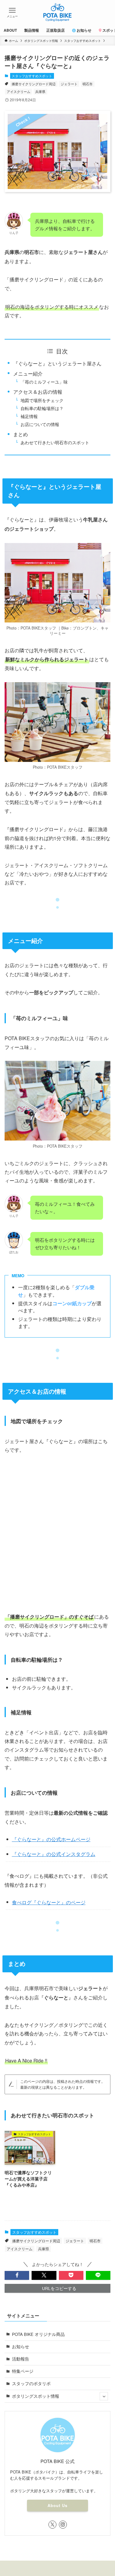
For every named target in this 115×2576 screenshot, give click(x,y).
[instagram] (63, 2525)
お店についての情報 (40, 424)
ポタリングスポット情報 (36, 2396)
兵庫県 (40, 91)
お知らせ (21, 2347)
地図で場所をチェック (42, 400)
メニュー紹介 (28, 373)
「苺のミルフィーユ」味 (44, 382)
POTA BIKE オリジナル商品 (38, 2334)
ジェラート (69, 84)
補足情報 (29, 416)
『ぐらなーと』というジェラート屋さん (57, 363)
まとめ (21, 434)
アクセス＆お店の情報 (38, 392)
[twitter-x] (52, 2525)
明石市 (88, 84)
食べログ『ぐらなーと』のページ (49, 1902)
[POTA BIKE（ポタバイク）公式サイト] (57, 12)
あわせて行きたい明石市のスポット (55, 442)
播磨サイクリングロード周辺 (34, 84)
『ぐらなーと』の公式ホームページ (51, 1839)
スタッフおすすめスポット (32, 76)
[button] (17, 2275)
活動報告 (21, 2359)
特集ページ (23, 2371)
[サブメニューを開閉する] (104, 2396)
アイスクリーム (19, 91)
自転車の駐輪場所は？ (42, 408)
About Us (57, 2506)
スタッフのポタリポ (31, 2383)
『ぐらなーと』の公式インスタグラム (54, 1854)
